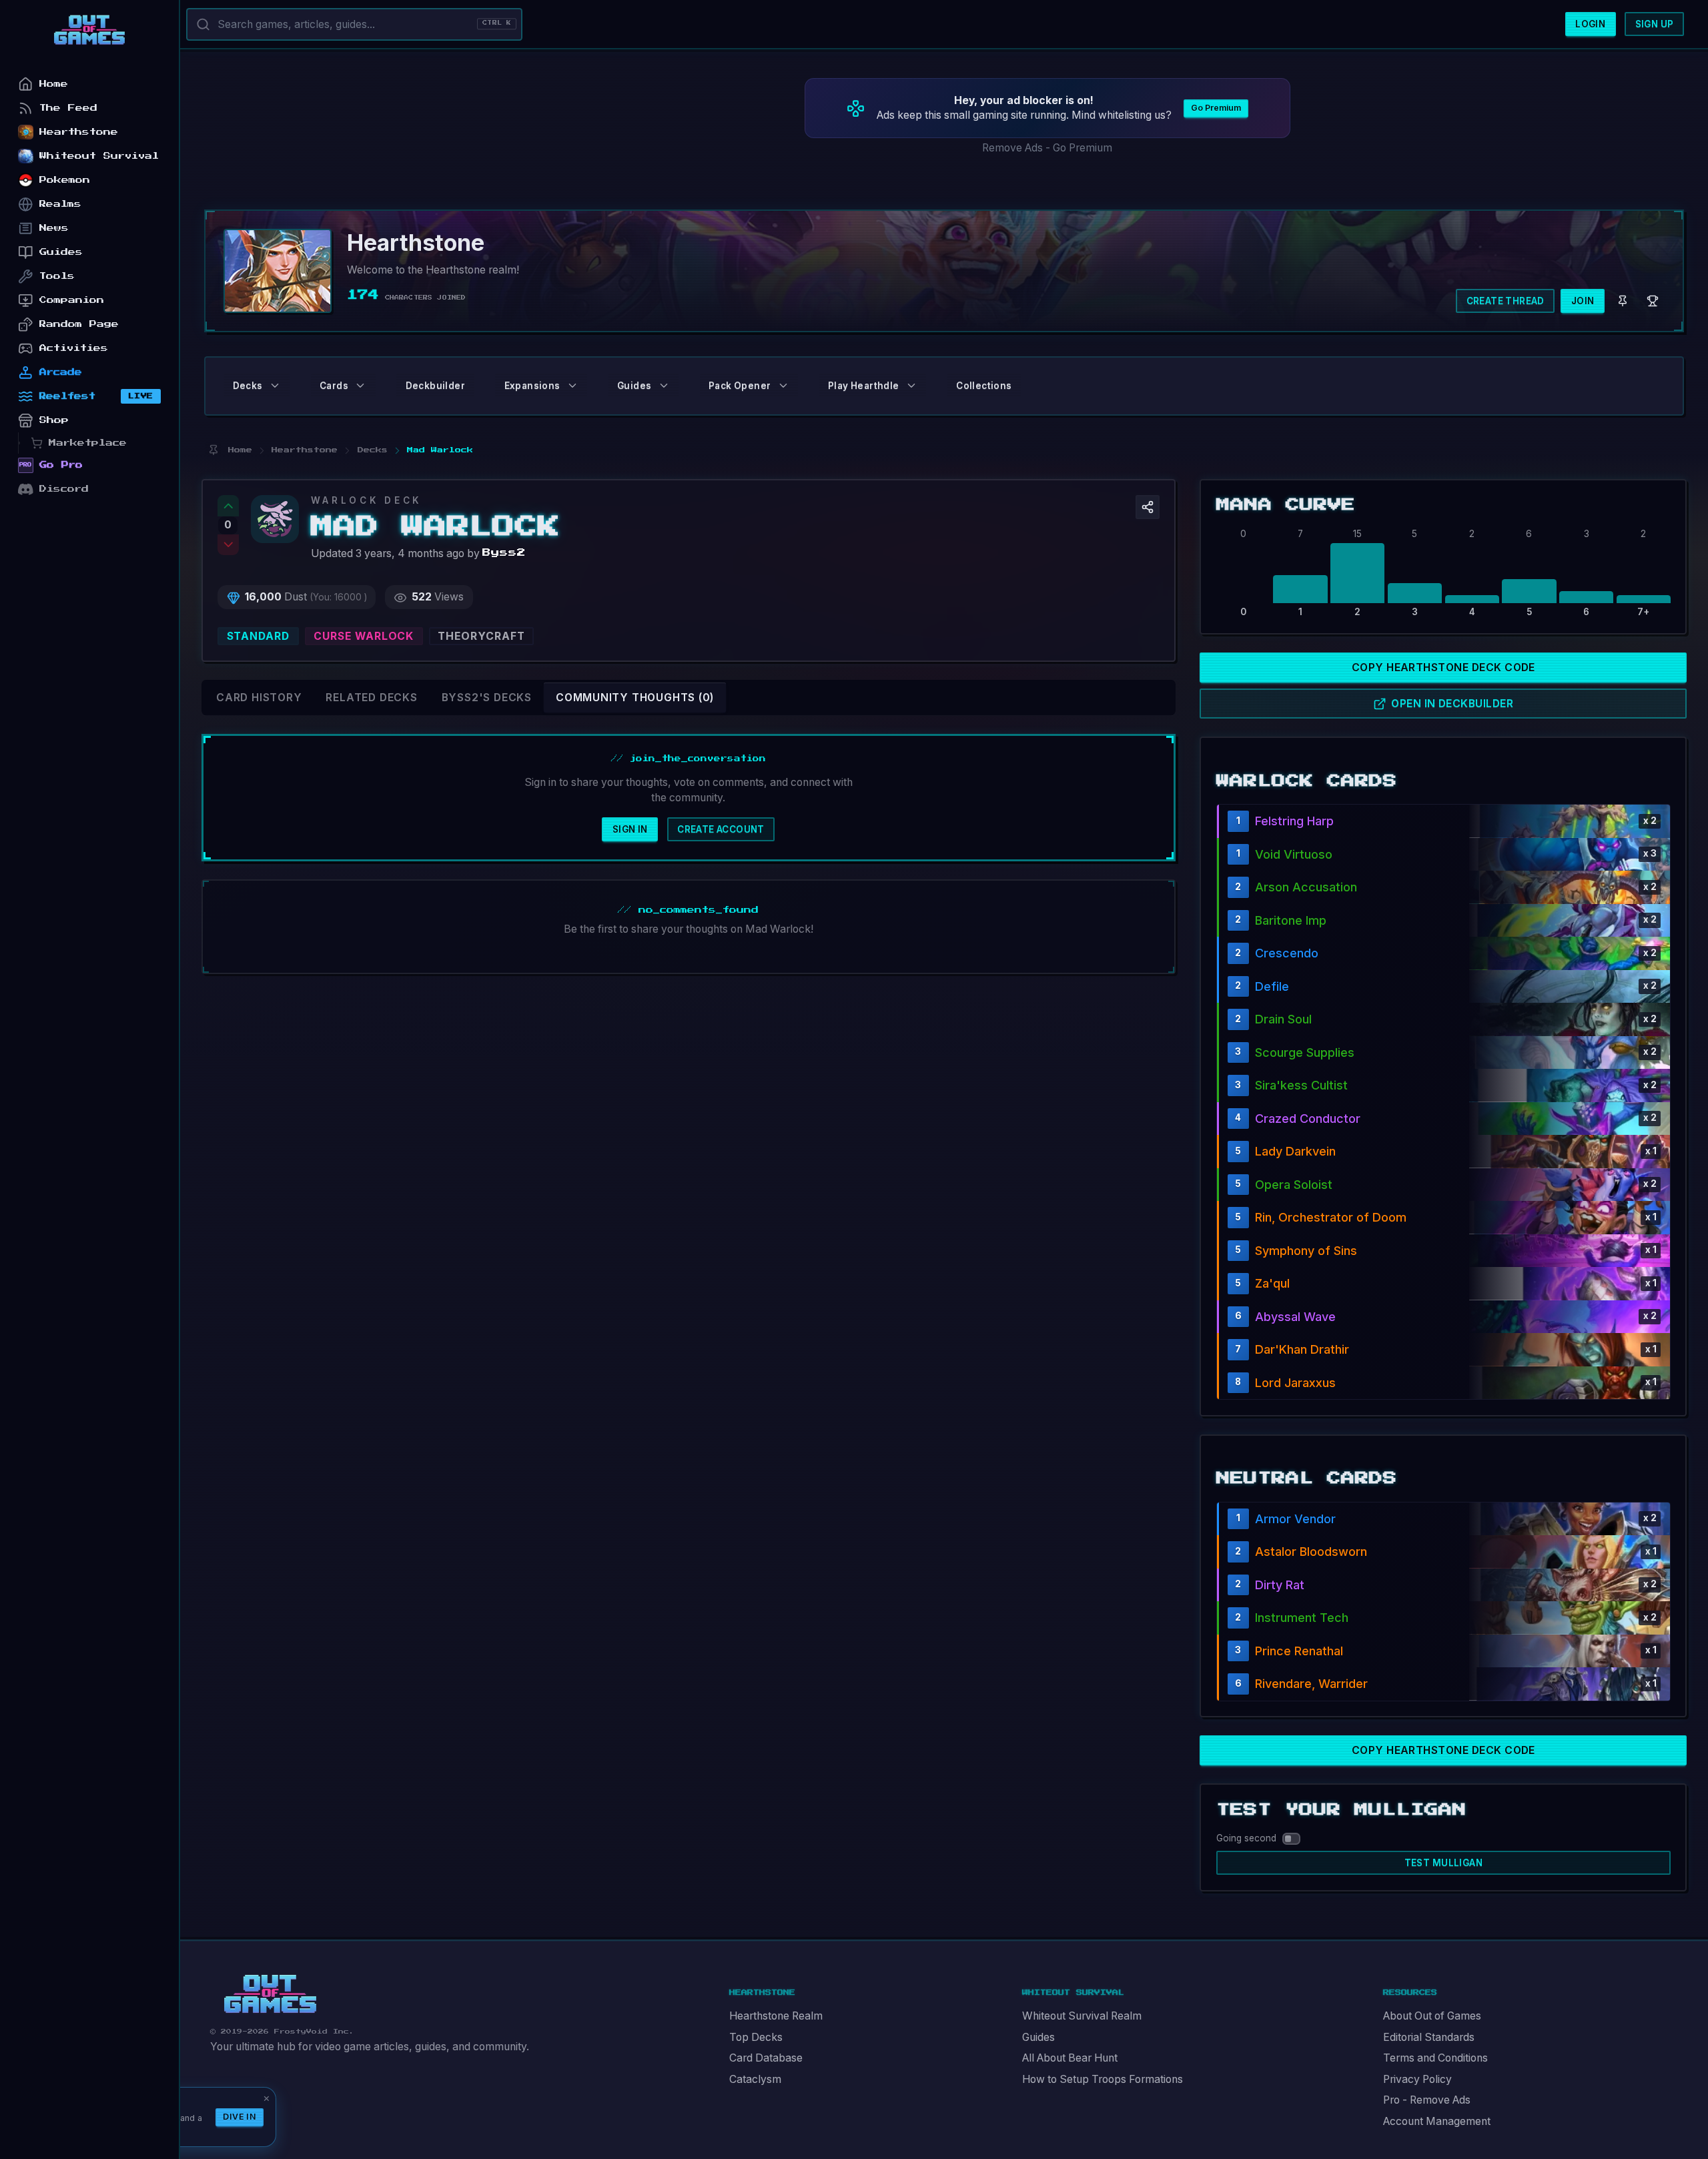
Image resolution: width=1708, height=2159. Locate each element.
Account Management (1437, 2121)
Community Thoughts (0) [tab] (635, 698)
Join (1583, 301)
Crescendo (1287, 953)
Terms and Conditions (1435, 2058)
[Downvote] (228, 545)
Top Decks (756, 2037)
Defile (1272, 986)
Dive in (240, 2117)
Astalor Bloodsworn (1311, 1552)
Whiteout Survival (99, 156)
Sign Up (1655, 24)
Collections (984, 386)
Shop (54, 420)
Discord (64, 489)
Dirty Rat (1280, 1585)
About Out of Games (1432, 2016)
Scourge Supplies (1305, 1052)
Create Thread (1506, 301)
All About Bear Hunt (1070, 2058)
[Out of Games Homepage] (270, 1994)
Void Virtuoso (1294, 854)
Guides (1038, 2037)
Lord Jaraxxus (1295, 1383)
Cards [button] (334, 386)
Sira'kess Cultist (1301, 1085)
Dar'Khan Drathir (1302, 1349)
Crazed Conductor (1308, 1119)
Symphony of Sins (1306, 1251)
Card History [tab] (259, 698)
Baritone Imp (1291, 920)
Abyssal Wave (1295, 1317)
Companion (72, 300)
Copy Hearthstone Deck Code (1443, 668)
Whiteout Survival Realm (1082, 2016)
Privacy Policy (1417, 2079)
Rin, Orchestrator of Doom (1331, 1217)
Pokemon (65, 180)
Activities (74, 348)
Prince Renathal (1299, 1651)
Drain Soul (1283, 1019)
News (54, 228)
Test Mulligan (1443, 1863)
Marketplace (88, 443)
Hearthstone (79, 132)
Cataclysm (755, 2079)
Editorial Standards (1429, 2037)
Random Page (79, 324)
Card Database (766, 2058)
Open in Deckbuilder (1452, 704)
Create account (721, 829)
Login (1590, 24)
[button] (1148, 507)
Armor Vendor (1295, 1519)
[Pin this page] (213, 450)
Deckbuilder (435, 386)
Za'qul (1272, 1283)
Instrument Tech (1302, 1618)
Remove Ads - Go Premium (1047, 148)
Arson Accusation (1306, 887)
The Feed (68, 108)
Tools (57, 276)
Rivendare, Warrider (1311, 1684)
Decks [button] (248, 386)
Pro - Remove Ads (1427, 2100)
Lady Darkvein (1295, 1151)
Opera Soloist (1294, 1185)
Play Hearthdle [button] (864, 386)
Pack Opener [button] (740, 386)
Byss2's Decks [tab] (487, 698)
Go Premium (1216, 108)
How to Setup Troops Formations (1103, 2079)
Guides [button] (634, 386)
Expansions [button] (532, 386)
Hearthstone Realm (776, 2016)
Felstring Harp (1294, 821)
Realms (60, 204)
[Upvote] (228, 506)
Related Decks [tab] (371, 698)
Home (54, 84)
